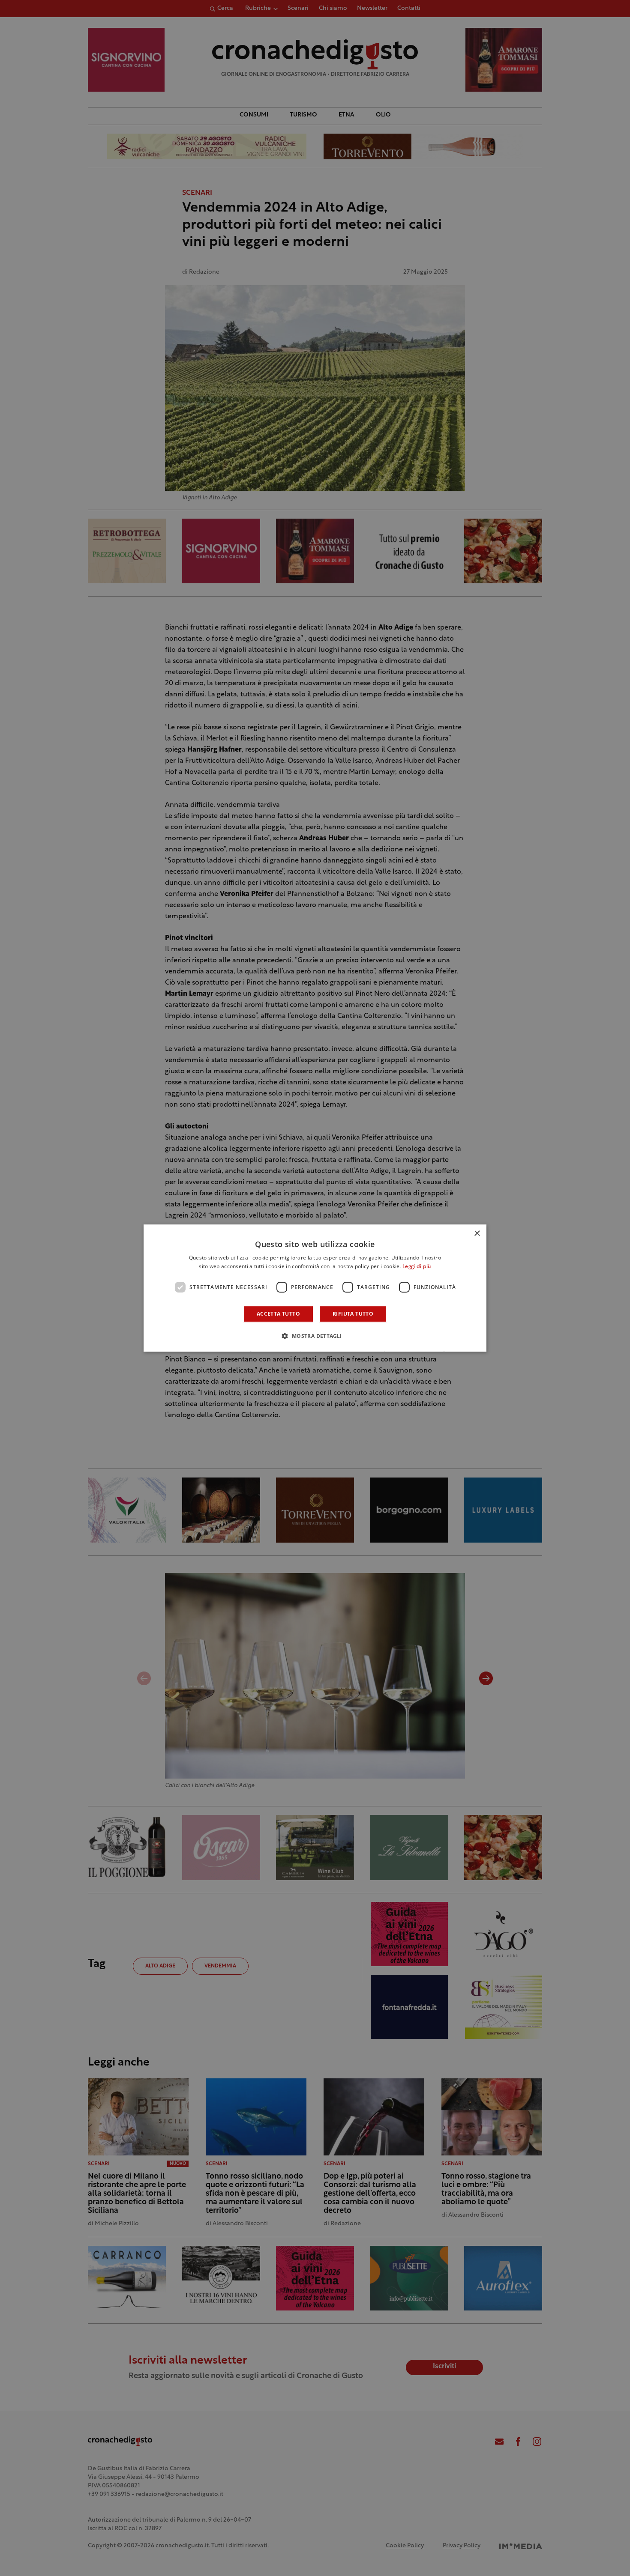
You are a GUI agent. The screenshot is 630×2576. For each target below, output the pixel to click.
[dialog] (315, 1288)
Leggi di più (417, 1267)
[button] (315, 1336)
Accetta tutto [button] (278, 1314)
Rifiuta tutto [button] (353, 1314)
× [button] (477, 1234)
